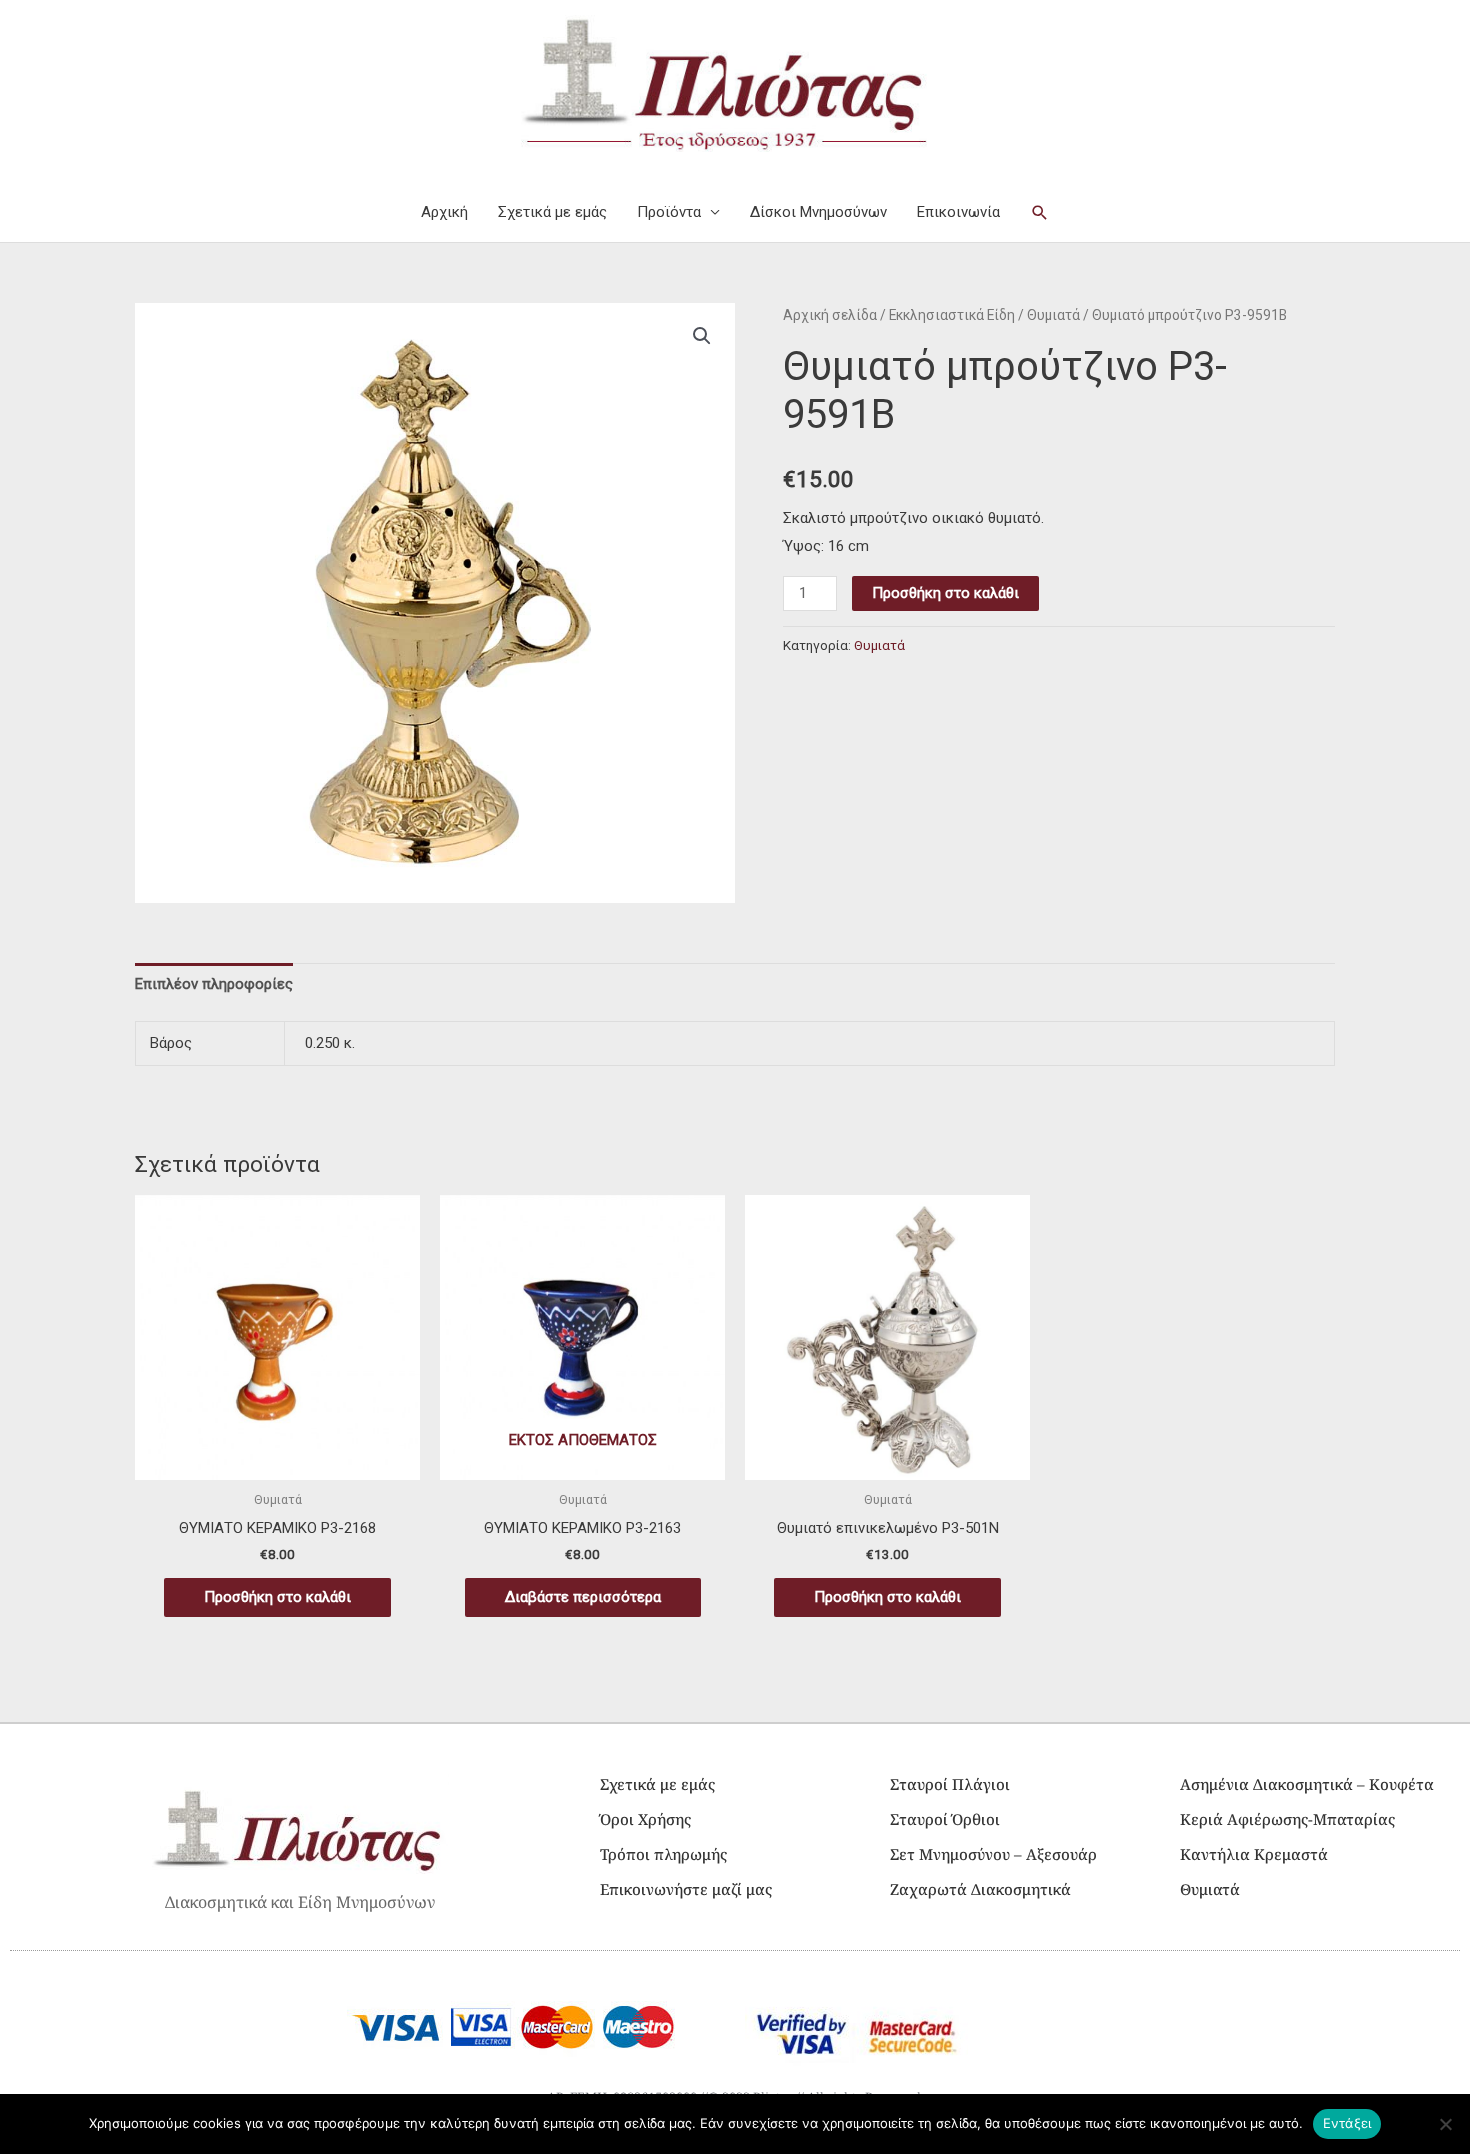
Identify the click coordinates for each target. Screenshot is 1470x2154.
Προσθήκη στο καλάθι (945, 593)
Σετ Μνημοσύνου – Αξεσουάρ (993, 1854)
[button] (1040, 213)
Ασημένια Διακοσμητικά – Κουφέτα (1307, 1784)
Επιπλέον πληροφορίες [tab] (214, 984)
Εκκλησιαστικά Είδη (952, 315)
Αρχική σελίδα (830, 315)
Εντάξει (1347, 2123)
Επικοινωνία (958, 212)
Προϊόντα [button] (669, 212)
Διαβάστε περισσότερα (583, 1597)
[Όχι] (1445, 2124)
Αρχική (444, 212)
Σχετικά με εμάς (552, 212)
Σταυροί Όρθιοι (945, 1819)
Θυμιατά (1053, 315)
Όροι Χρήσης (645, 1819)
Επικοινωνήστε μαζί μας (686, 1889)
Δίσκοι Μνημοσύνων (818, 212)
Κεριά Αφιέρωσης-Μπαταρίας (1287, 1819)
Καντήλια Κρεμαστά (1254, 1854)
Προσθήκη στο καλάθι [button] (277, 1597)
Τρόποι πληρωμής (663, 1854)
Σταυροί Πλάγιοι (950, 1784)
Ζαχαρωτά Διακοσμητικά (980, 1889)
